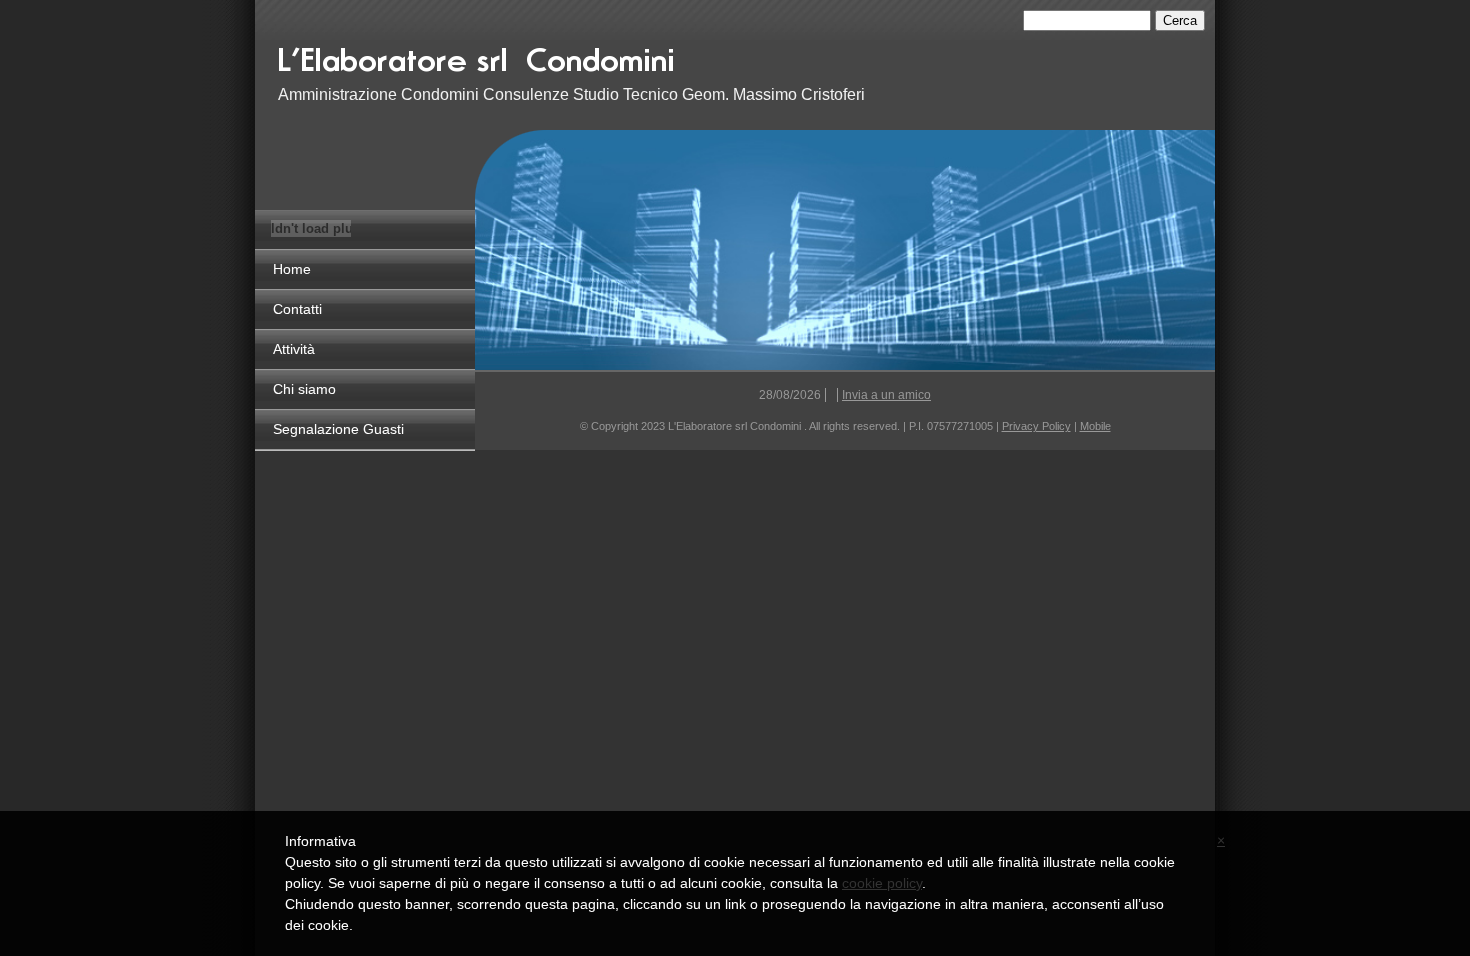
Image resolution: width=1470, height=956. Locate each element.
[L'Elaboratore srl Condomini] (553, 57)
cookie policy (882, 883)
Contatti (297, 309)
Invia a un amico (886, 395)
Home (292, 269)
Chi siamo (304, 389)
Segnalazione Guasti (338, 429)
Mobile (1095, 426)
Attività (294, 349)
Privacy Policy (1036, 426)
